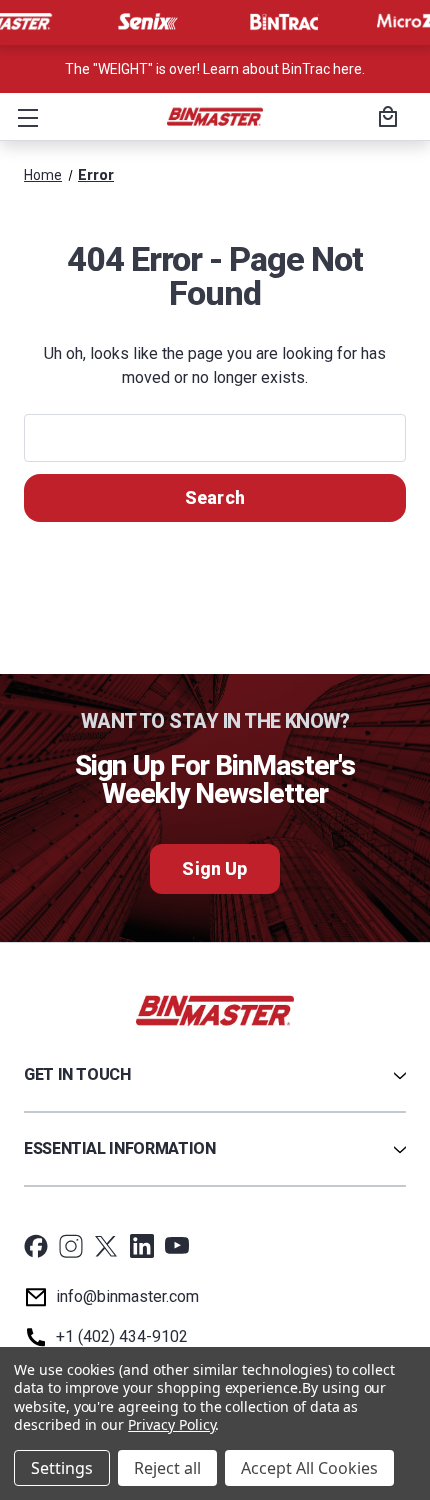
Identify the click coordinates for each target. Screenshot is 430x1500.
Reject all (167, 1468)
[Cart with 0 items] (385, 119)
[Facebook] (36, 1246)
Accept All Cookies (309, 1468)
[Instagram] (71, 1246)
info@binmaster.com (127, 1296)
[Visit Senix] (146, 22)
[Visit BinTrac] (284, 22)
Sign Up (214, 868)
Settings (62, 1468)
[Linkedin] (142, 1246)
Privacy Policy (171, 1424)
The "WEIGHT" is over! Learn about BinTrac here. (215, 69)
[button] (24, 117)
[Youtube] (177, 1246)
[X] (106, 1246)
